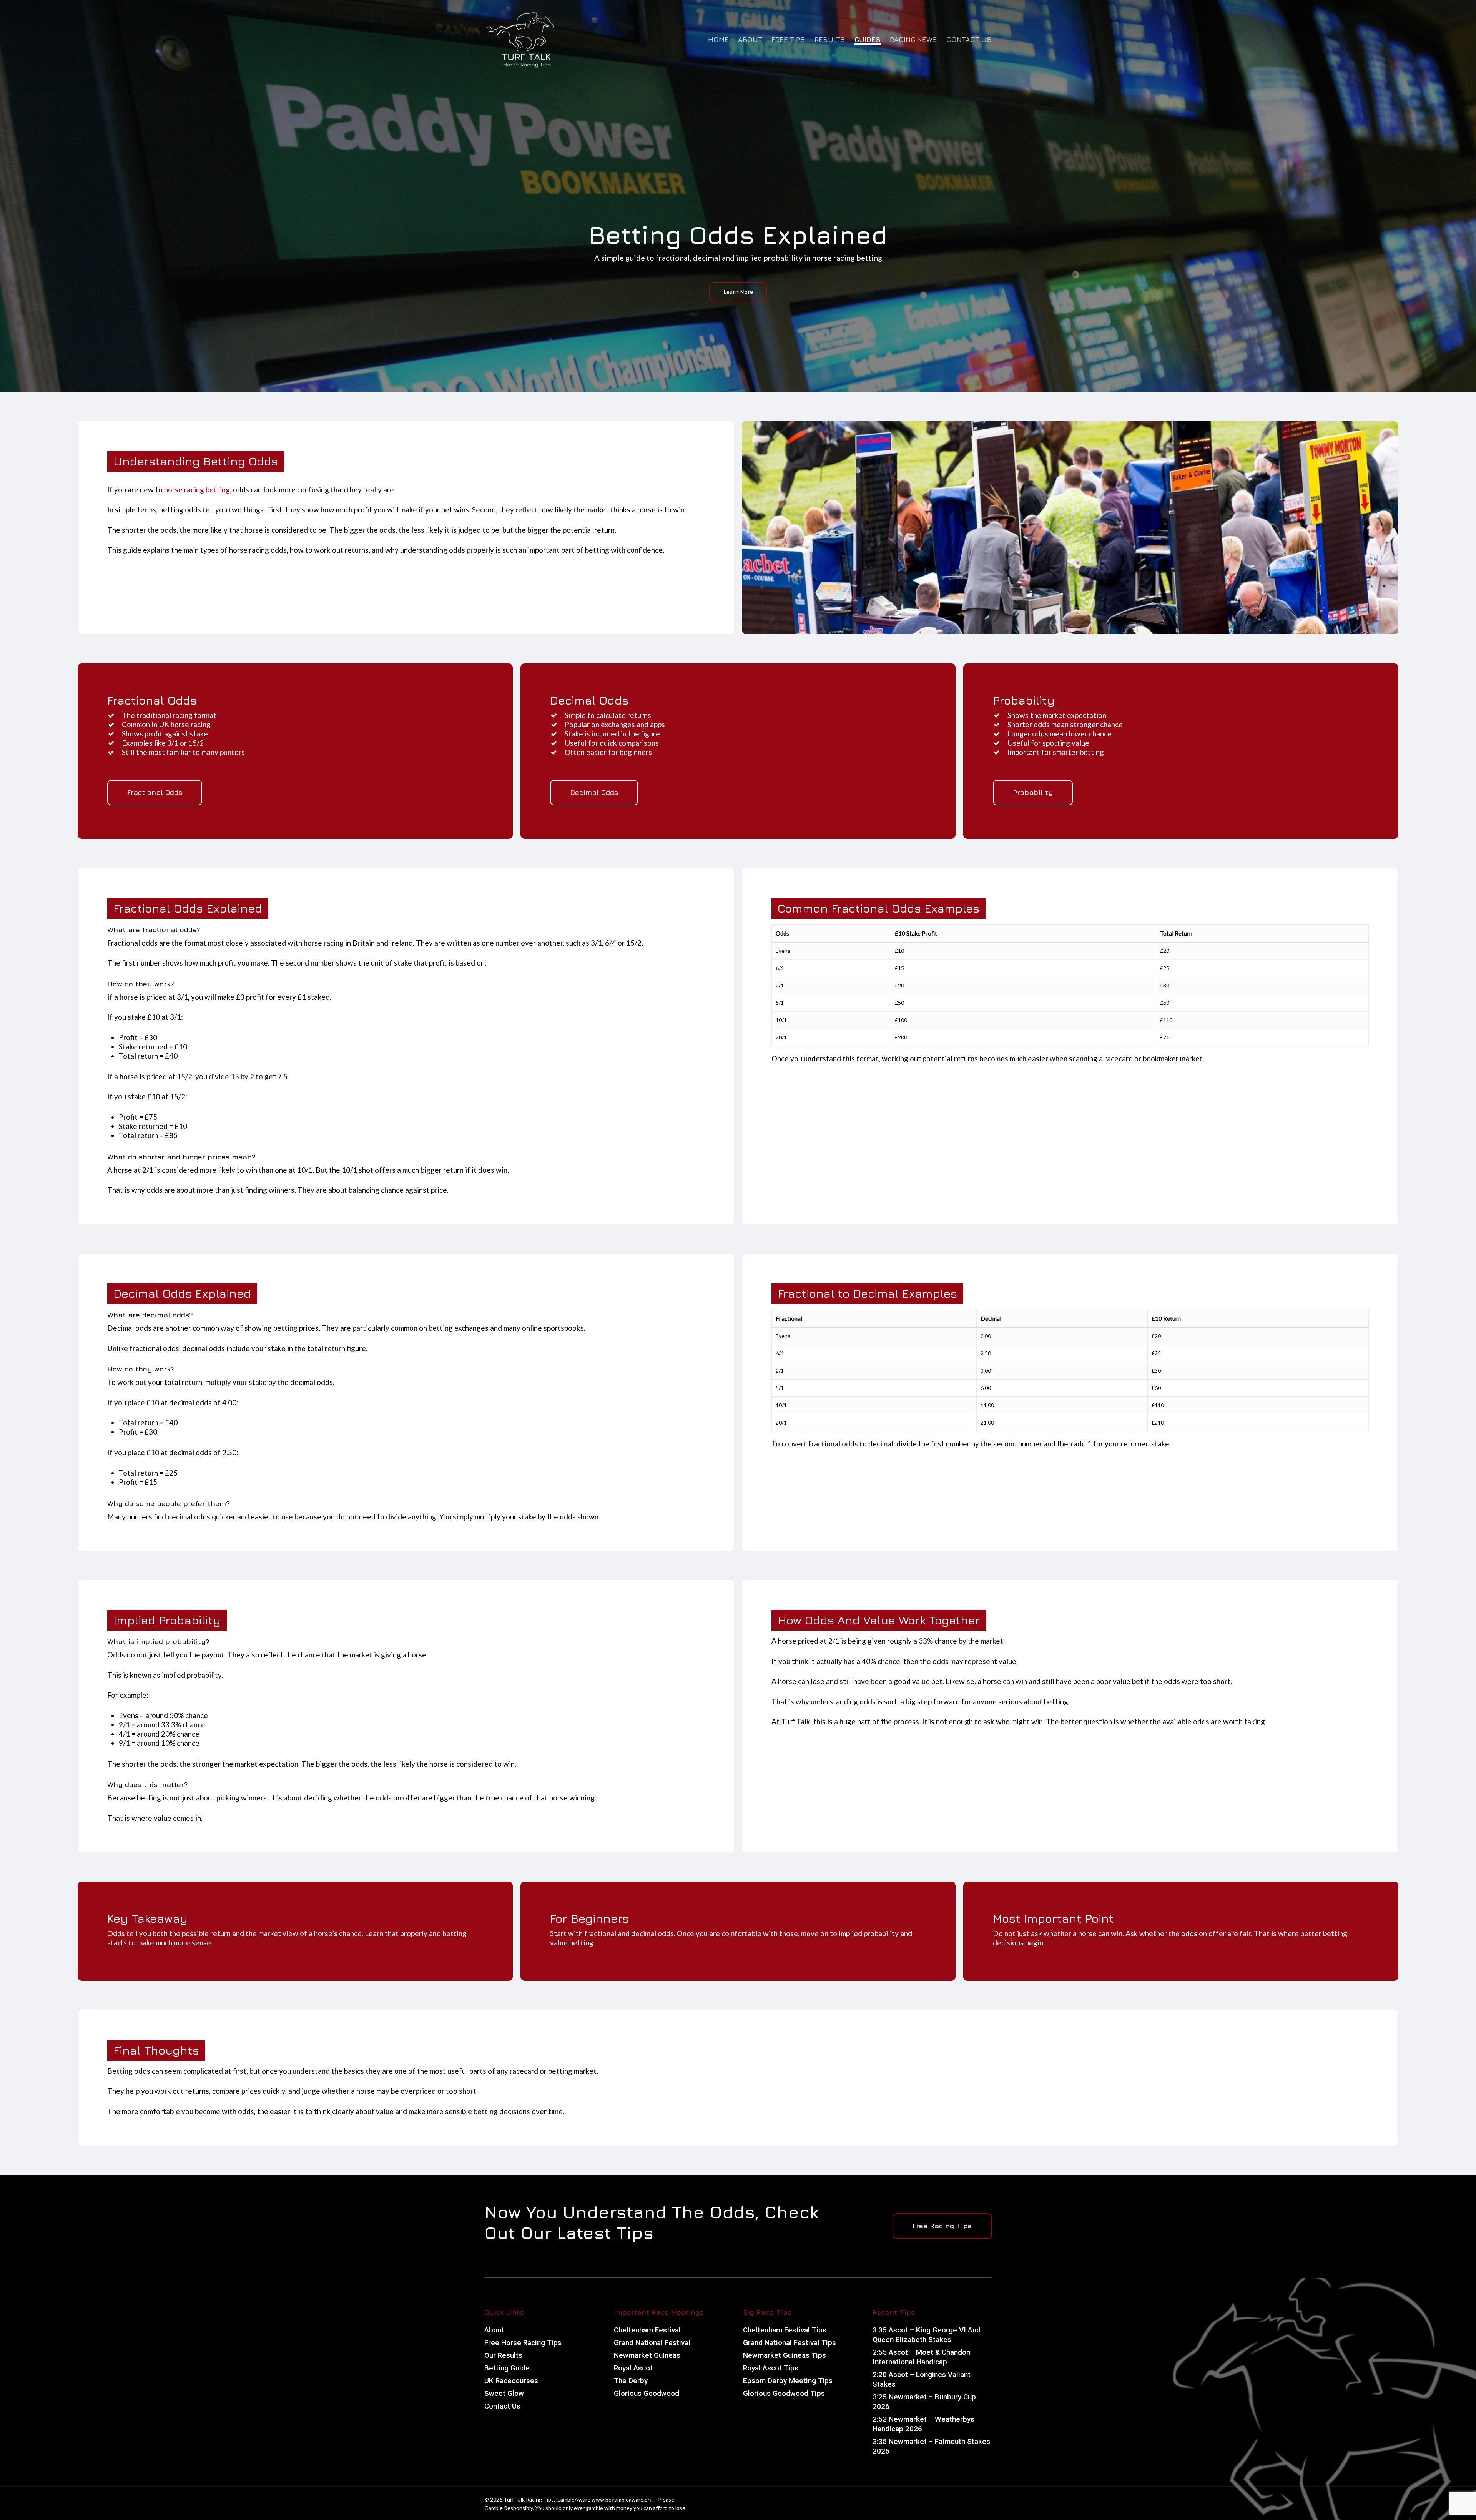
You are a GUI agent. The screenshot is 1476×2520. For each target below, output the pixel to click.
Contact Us (502, 2406)
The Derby (631, 2381)
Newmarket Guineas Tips (785, 2355)
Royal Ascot (633, 2368)
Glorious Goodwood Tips (784, 2393)
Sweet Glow (504, 2393)
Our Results (503, 2355)
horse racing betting (197, 490)
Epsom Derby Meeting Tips (788, 2381)
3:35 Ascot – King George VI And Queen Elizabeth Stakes (927, 2335)
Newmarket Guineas (647, 2355)
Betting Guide (507, 2368)
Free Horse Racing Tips (523, 2343)
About (494, 2330)
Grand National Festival (652, 2343)
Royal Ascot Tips (771, 2368)
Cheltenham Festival (647, 2330)
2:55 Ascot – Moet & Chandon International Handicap (921, 2357)
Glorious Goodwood (647, 2393)
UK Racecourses (511, 2381)
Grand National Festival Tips (790, 2343)
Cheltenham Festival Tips (785, 2330)
